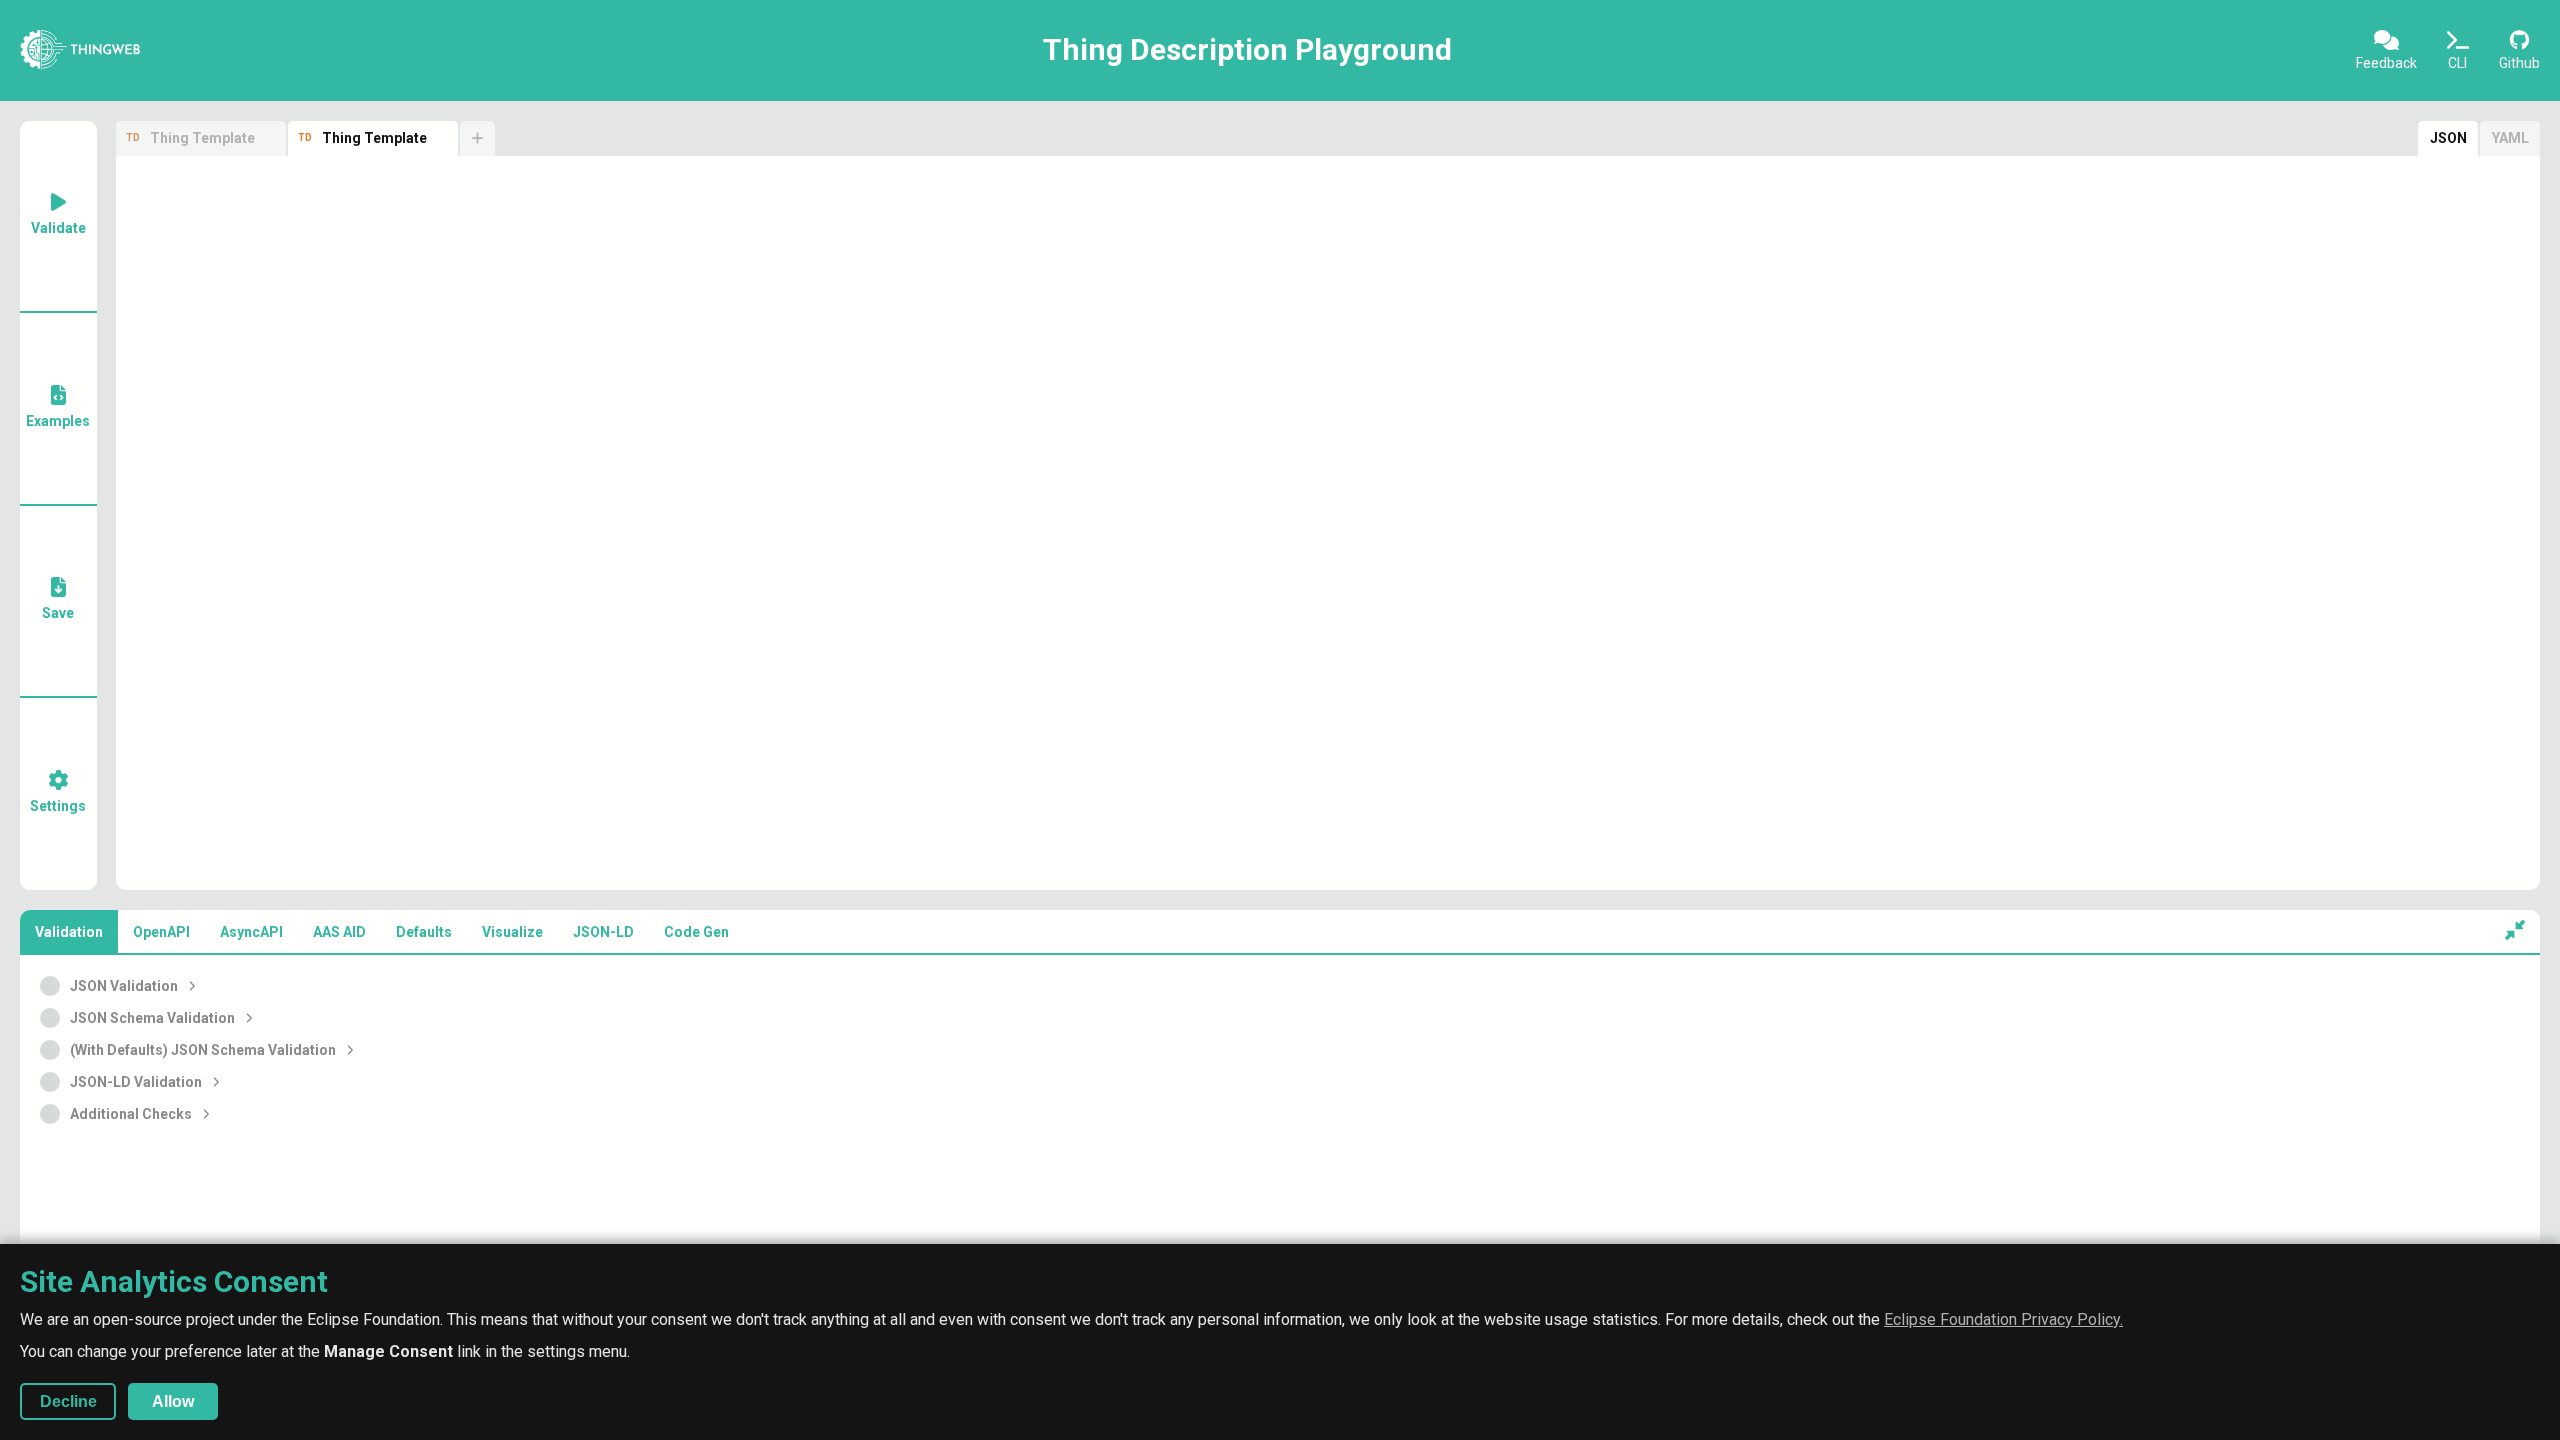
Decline (68, 1401)
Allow (173, 1401)
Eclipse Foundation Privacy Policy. (2003, 1319)
